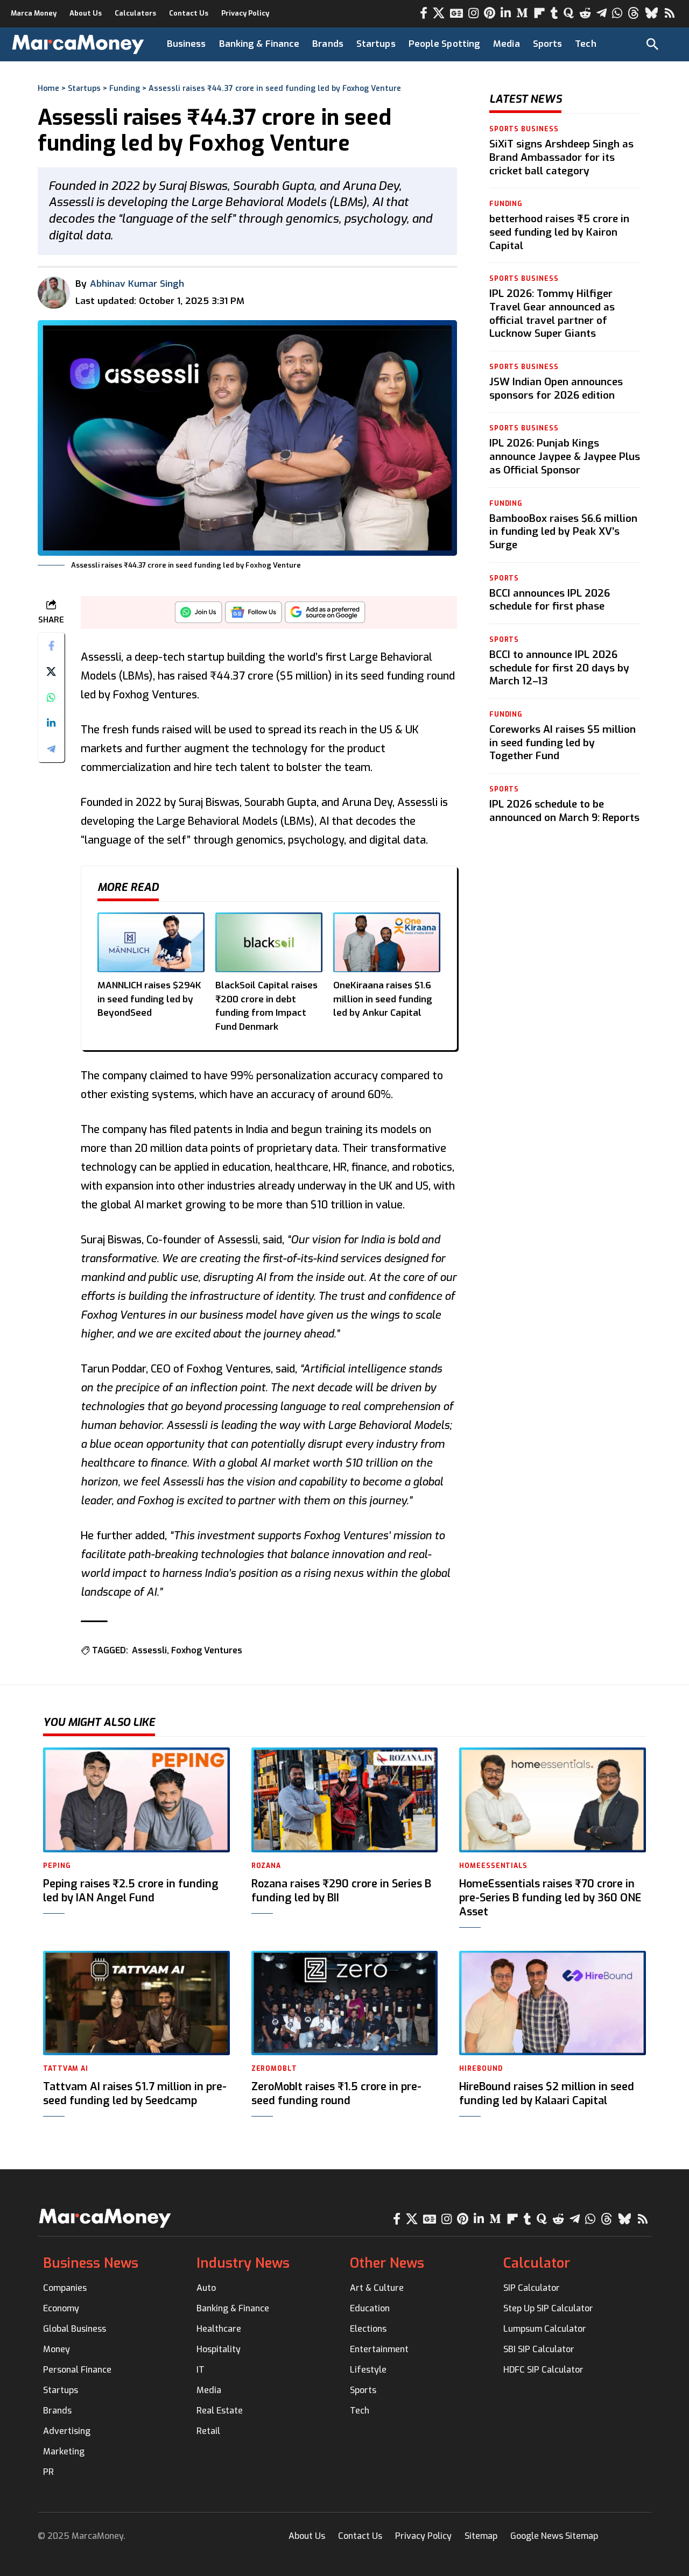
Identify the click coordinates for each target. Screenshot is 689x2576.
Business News (91, 2263)
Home (48, 89)
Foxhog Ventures (207, 1650)
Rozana (266, 1866)
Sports (504, 578)
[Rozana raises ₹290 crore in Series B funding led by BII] (345, 1800)
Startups (84, 89)
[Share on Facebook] (51, 646)
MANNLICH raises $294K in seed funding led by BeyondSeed (149, 999)
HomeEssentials (493, 1866)
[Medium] (522, 13)
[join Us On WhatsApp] (199, 615)
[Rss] (670, 13)
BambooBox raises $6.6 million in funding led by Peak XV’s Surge (563, 531)
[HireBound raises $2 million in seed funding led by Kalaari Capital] (553, 2003)
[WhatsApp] (617, 13)
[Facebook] (424, 13)
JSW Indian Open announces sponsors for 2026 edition (556, 388)
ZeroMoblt (274, 2069)
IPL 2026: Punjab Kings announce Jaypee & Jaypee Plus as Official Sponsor (565, 456)
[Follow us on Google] (254, 615)
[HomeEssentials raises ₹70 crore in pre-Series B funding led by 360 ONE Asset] (553, 1800)
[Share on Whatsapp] (51, 698)
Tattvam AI (66, 2069)
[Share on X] (51, 672)
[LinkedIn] (506, 13)
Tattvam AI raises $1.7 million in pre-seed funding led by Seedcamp (135, 2094)
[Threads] (634, 13)
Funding (125, 89)
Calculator (537, 2263)
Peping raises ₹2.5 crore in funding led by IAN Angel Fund (131, 1891)
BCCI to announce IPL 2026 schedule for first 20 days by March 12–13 (559, 667)
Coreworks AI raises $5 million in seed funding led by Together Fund (563, 742)
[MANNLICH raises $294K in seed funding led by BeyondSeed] (151, 942)
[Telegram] (602, 13)
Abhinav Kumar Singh (137, 284)
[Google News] (456, 13)
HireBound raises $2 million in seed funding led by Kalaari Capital (547, 2094)
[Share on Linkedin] (51, 724)
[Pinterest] (490, 13)
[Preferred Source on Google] (325, 615)
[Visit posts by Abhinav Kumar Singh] (54, 293)
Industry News (243, 2263)
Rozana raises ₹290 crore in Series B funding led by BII (341, 1891)
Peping (57, 1866)
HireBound (481, 2069)
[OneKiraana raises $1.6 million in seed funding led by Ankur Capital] (387, 942)
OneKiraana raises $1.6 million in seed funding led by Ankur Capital (383, 999)
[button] (652, 44)
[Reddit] (585, 13)
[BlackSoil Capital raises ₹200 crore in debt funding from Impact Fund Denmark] (269, 942)
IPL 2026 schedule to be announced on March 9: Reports (564, 810)
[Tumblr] (554, 13)
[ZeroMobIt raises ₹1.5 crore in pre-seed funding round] (345, 2003)
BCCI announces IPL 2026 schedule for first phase (550, 599)
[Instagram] (473, 13)
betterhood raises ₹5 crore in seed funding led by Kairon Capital (559, 232)
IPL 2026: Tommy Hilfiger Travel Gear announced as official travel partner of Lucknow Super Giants (552, 313)
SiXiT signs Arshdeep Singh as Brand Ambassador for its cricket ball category (561, 157)
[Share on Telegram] (51, 749)
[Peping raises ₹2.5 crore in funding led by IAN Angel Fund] (136, 1800)
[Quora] (569, 13)
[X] (439, 13)
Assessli (149, 1650)
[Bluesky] (652, 13)
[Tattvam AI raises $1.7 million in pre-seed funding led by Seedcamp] (136, 2003)
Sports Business (524, 129)
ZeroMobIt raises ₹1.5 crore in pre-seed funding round (336, 2094)
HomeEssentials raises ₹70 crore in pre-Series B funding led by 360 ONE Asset (550, 1898)
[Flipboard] (539, 13)
